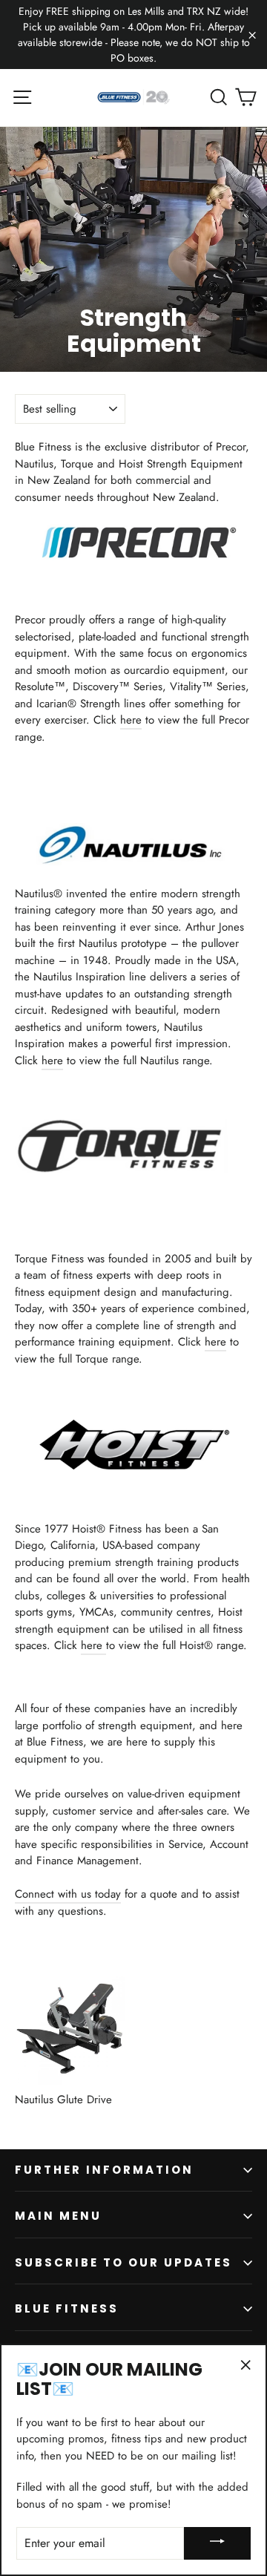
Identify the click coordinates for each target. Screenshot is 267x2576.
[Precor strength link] (135, 557)
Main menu (58, 2216)
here (131, 720)
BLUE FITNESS (67, 2308)
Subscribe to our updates (123, 2262)
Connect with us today (68, 1894)
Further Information (104, 2170)
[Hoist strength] (134, 1466)
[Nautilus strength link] (133, 862)
